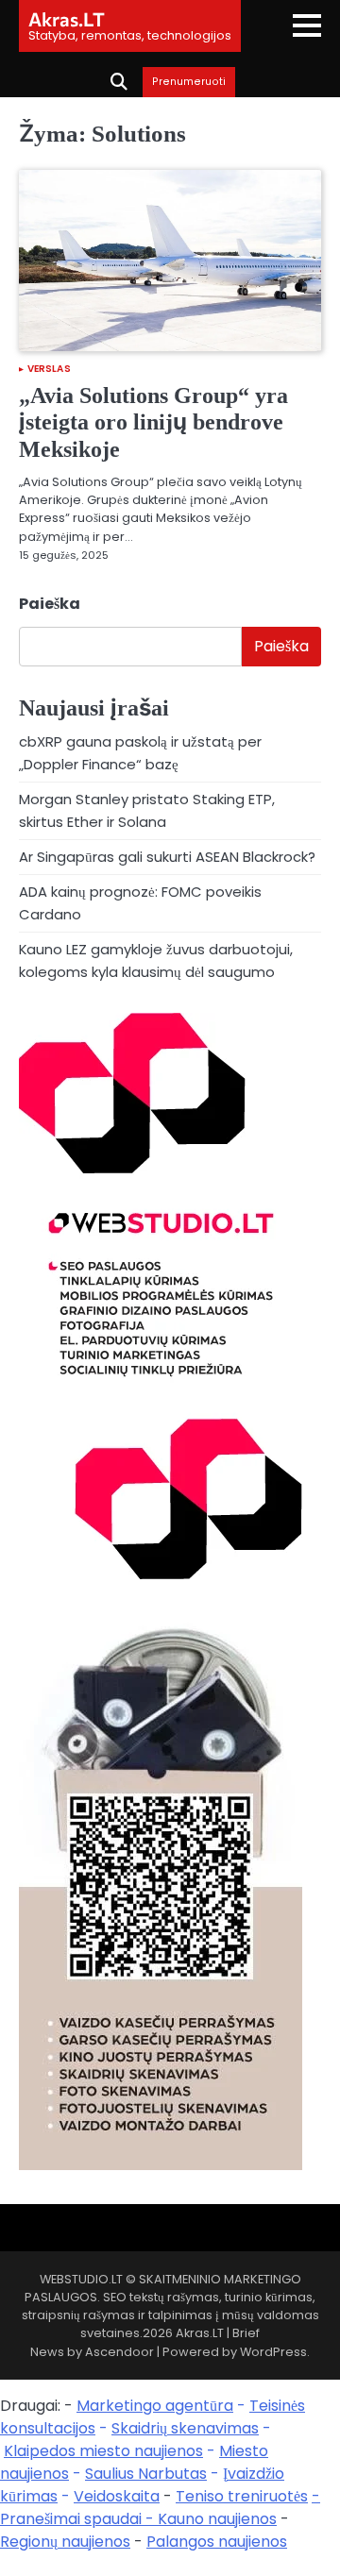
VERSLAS (49, 369)
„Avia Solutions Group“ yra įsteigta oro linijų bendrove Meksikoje (153, 423)
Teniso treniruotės (242, 2496)
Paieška (50, 604)
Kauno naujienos (217, 2519)
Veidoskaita (117, 2496)
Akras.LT (67, 19)
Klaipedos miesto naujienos (103, 2451)
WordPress (273, 2352)
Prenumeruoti (189, 82)
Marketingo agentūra (155, 2406)
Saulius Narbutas (146, 2474)
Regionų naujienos (65, 2542)
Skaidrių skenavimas (185, 2428)
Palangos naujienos (217, 2542)
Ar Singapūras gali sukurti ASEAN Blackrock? (167, 857)
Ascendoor (119, 2352)
